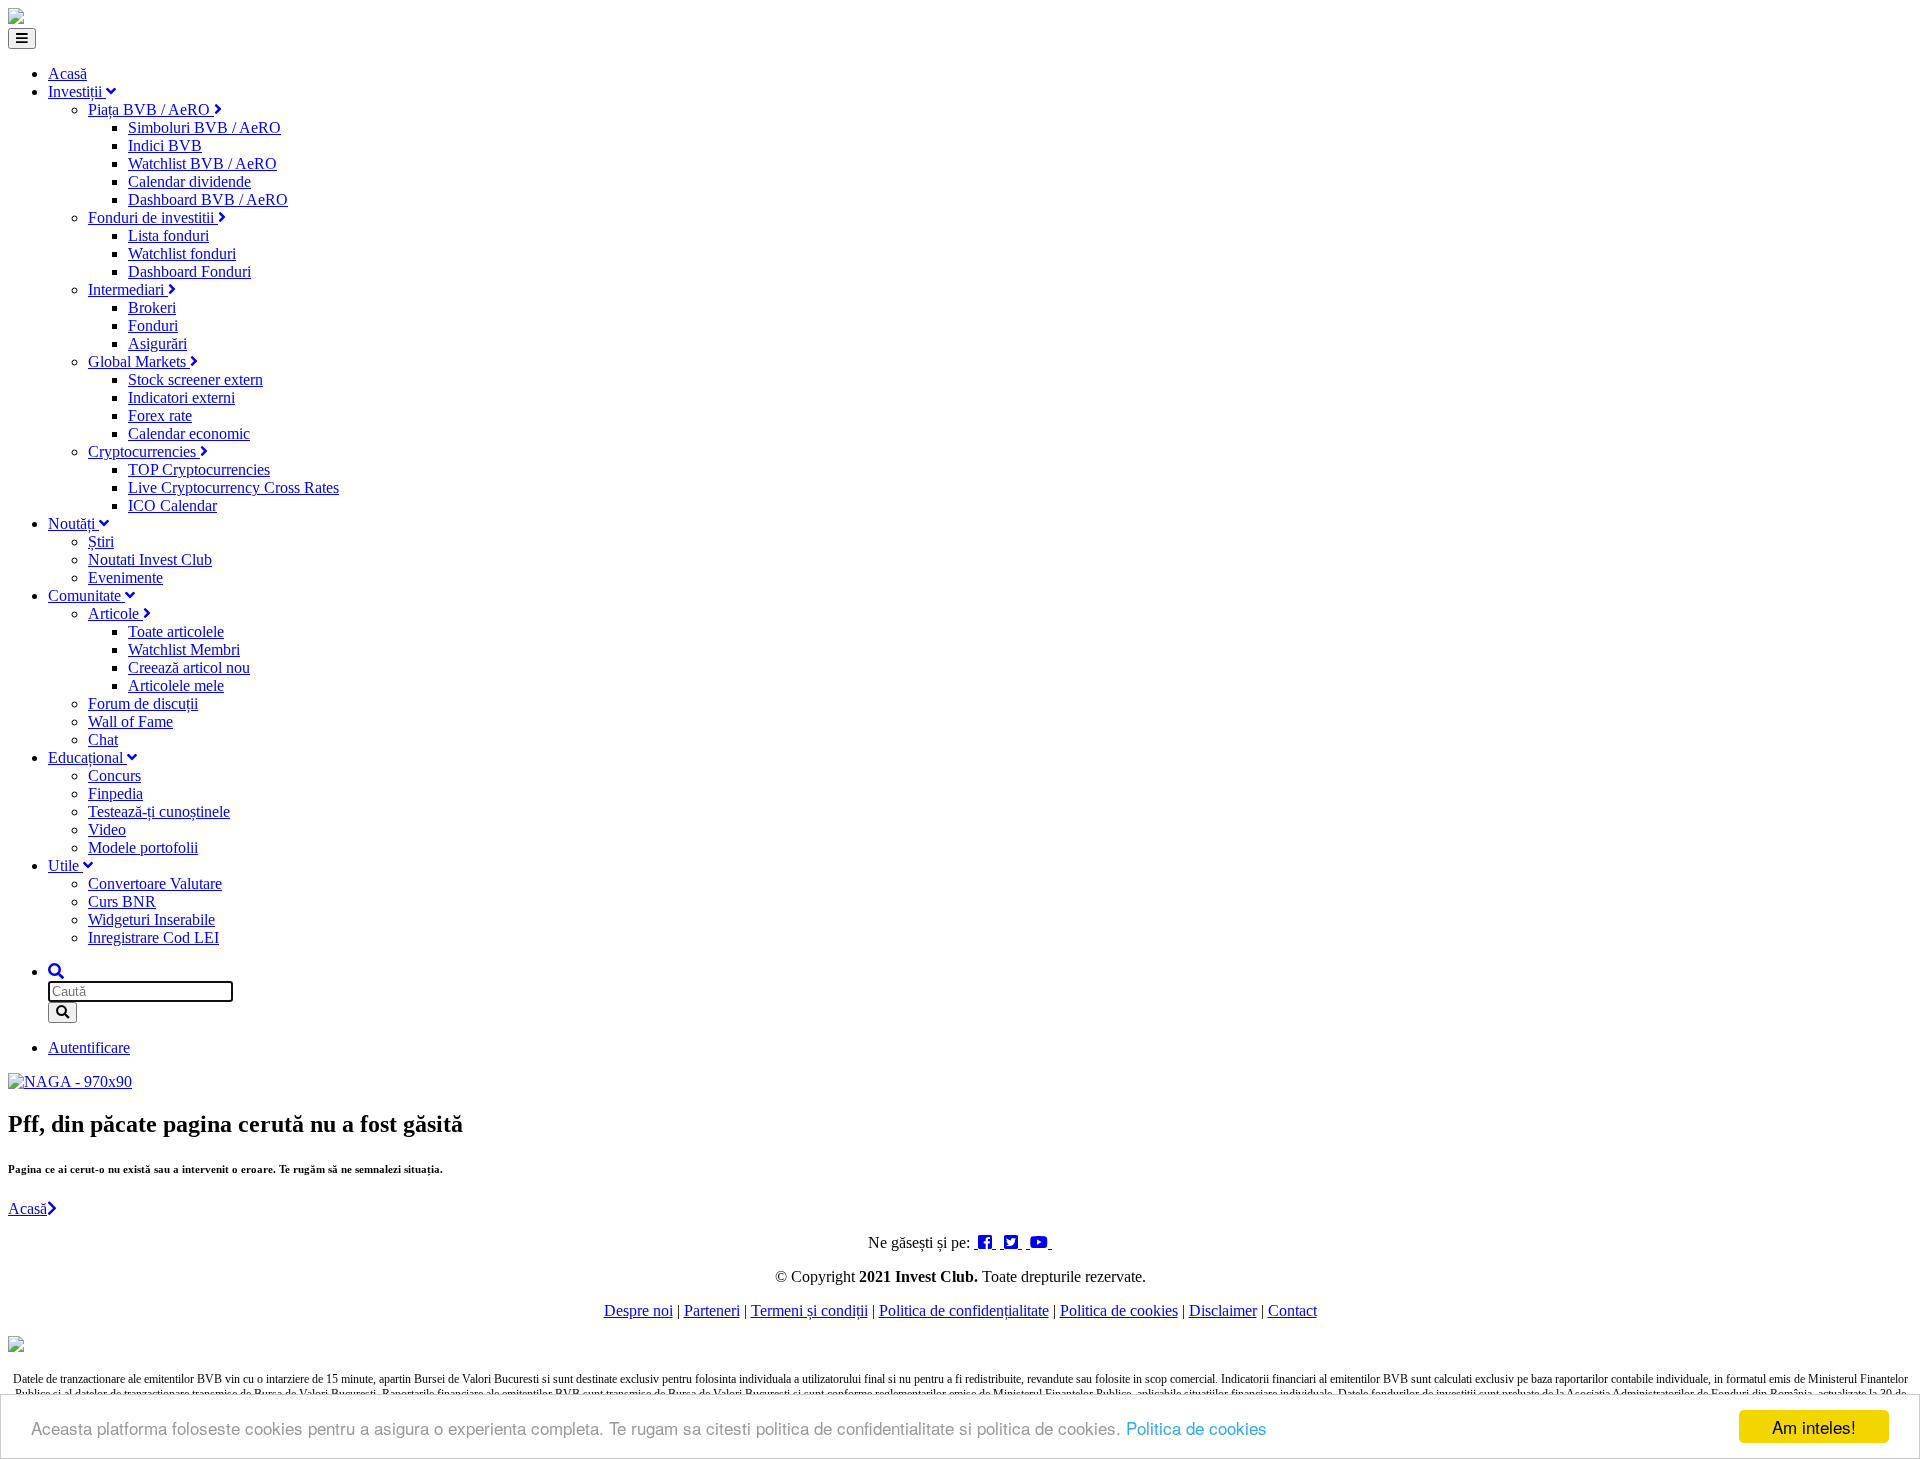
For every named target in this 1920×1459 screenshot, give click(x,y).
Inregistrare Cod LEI (153, 937)
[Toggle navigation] (22, 38)
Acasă (67, 73)
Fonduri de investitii (153, 217)
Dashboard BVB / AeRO (208, 199)
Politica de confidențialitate (964, 1310)
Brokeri (152, 307)
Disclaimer (1223, 1310)
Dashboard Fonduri (189, 271)
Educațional (87, 757)
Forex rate (160, 415)
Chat (103, 739)
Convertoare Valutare (155, 883)
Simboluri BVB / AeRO (204, 127)
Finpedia (115, 793)
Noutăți (73, 523)
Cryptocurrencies (144, 451)
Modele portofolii (143, 847)
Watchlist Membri (184, 649)
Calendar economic (189, 433)
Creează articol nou (189, 667)
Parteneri (712, 1310)
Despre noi (638, 1310)
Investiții (77, 91)
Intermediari (128, 289)
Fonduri (153, 325)
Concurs (114, 775)
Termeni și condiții (809, 1310)
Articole (115, 613)
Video (107, 829)
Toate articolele (176, 631)
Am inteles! (1814, 1426)
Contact (1292, 1310)
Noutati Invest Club (150, 559)
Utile (65, 865)
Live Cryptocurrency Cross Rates (233, 487)
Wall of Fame (130, 721)
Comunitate (86, 595)
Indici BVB (165, 145)
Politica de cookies (1196, 1427)
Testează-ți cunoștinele (159, 811)
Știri (101, 541)
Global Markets (139, 361)
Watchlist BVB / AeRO (202, 163)
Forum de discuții (143, 703)
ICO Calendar (172, 505)
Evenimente (125, 577)
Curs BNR (122, 901)
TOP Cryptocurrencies (199, 469)
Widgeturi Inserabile (151, 919)
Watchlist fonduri (182, 253)
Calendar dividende (189, 181)
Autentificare (89, 1047)
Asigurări (157, 343)
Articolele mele (176, 685)
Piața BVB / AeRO (151, 109)
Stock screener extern (195, 379)
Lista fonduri (168, 235)
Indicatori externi (181, 397)
